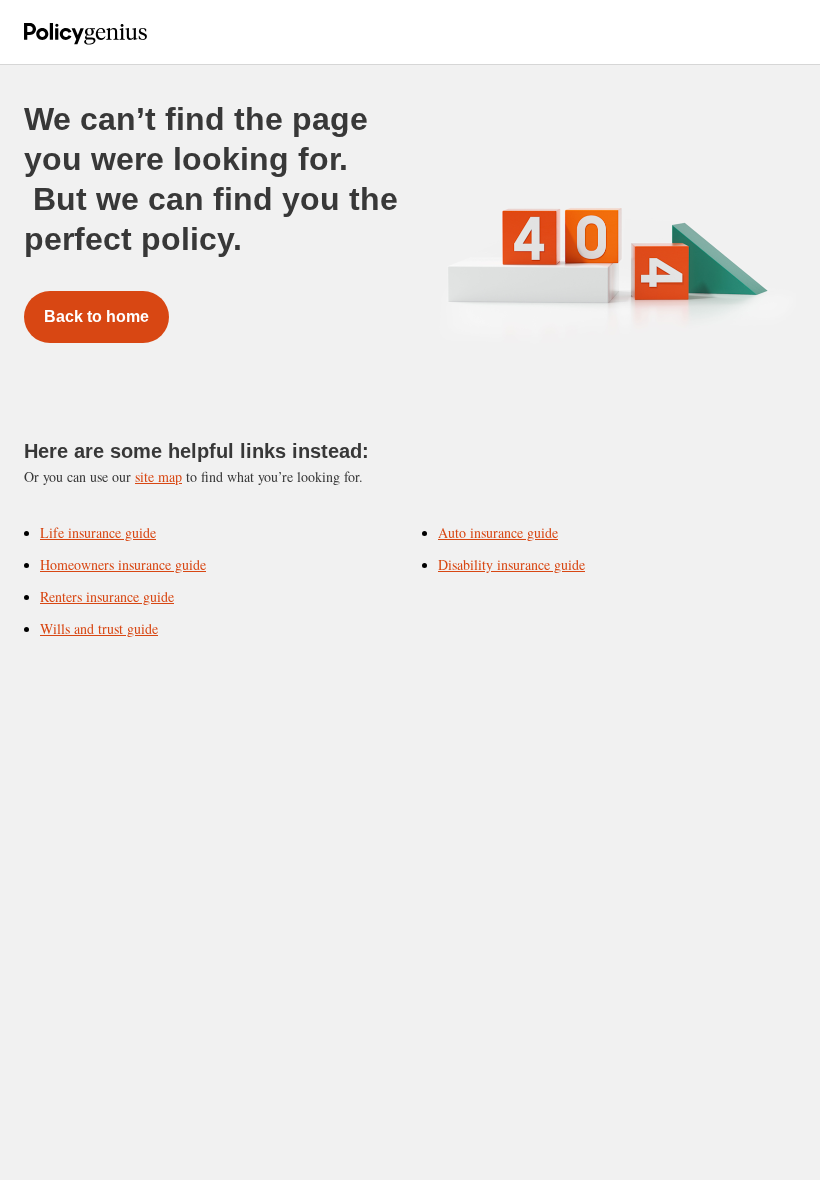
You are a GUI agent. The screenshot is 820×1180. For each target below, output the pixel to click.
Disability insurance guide (511, 564)
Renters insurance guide (107, 596)
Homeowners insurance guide (123, 564)
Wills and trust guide (99, 628)
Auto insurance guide (498, 532)
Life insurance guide (98, 532)
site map (158, 476)
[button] (162, 32)
